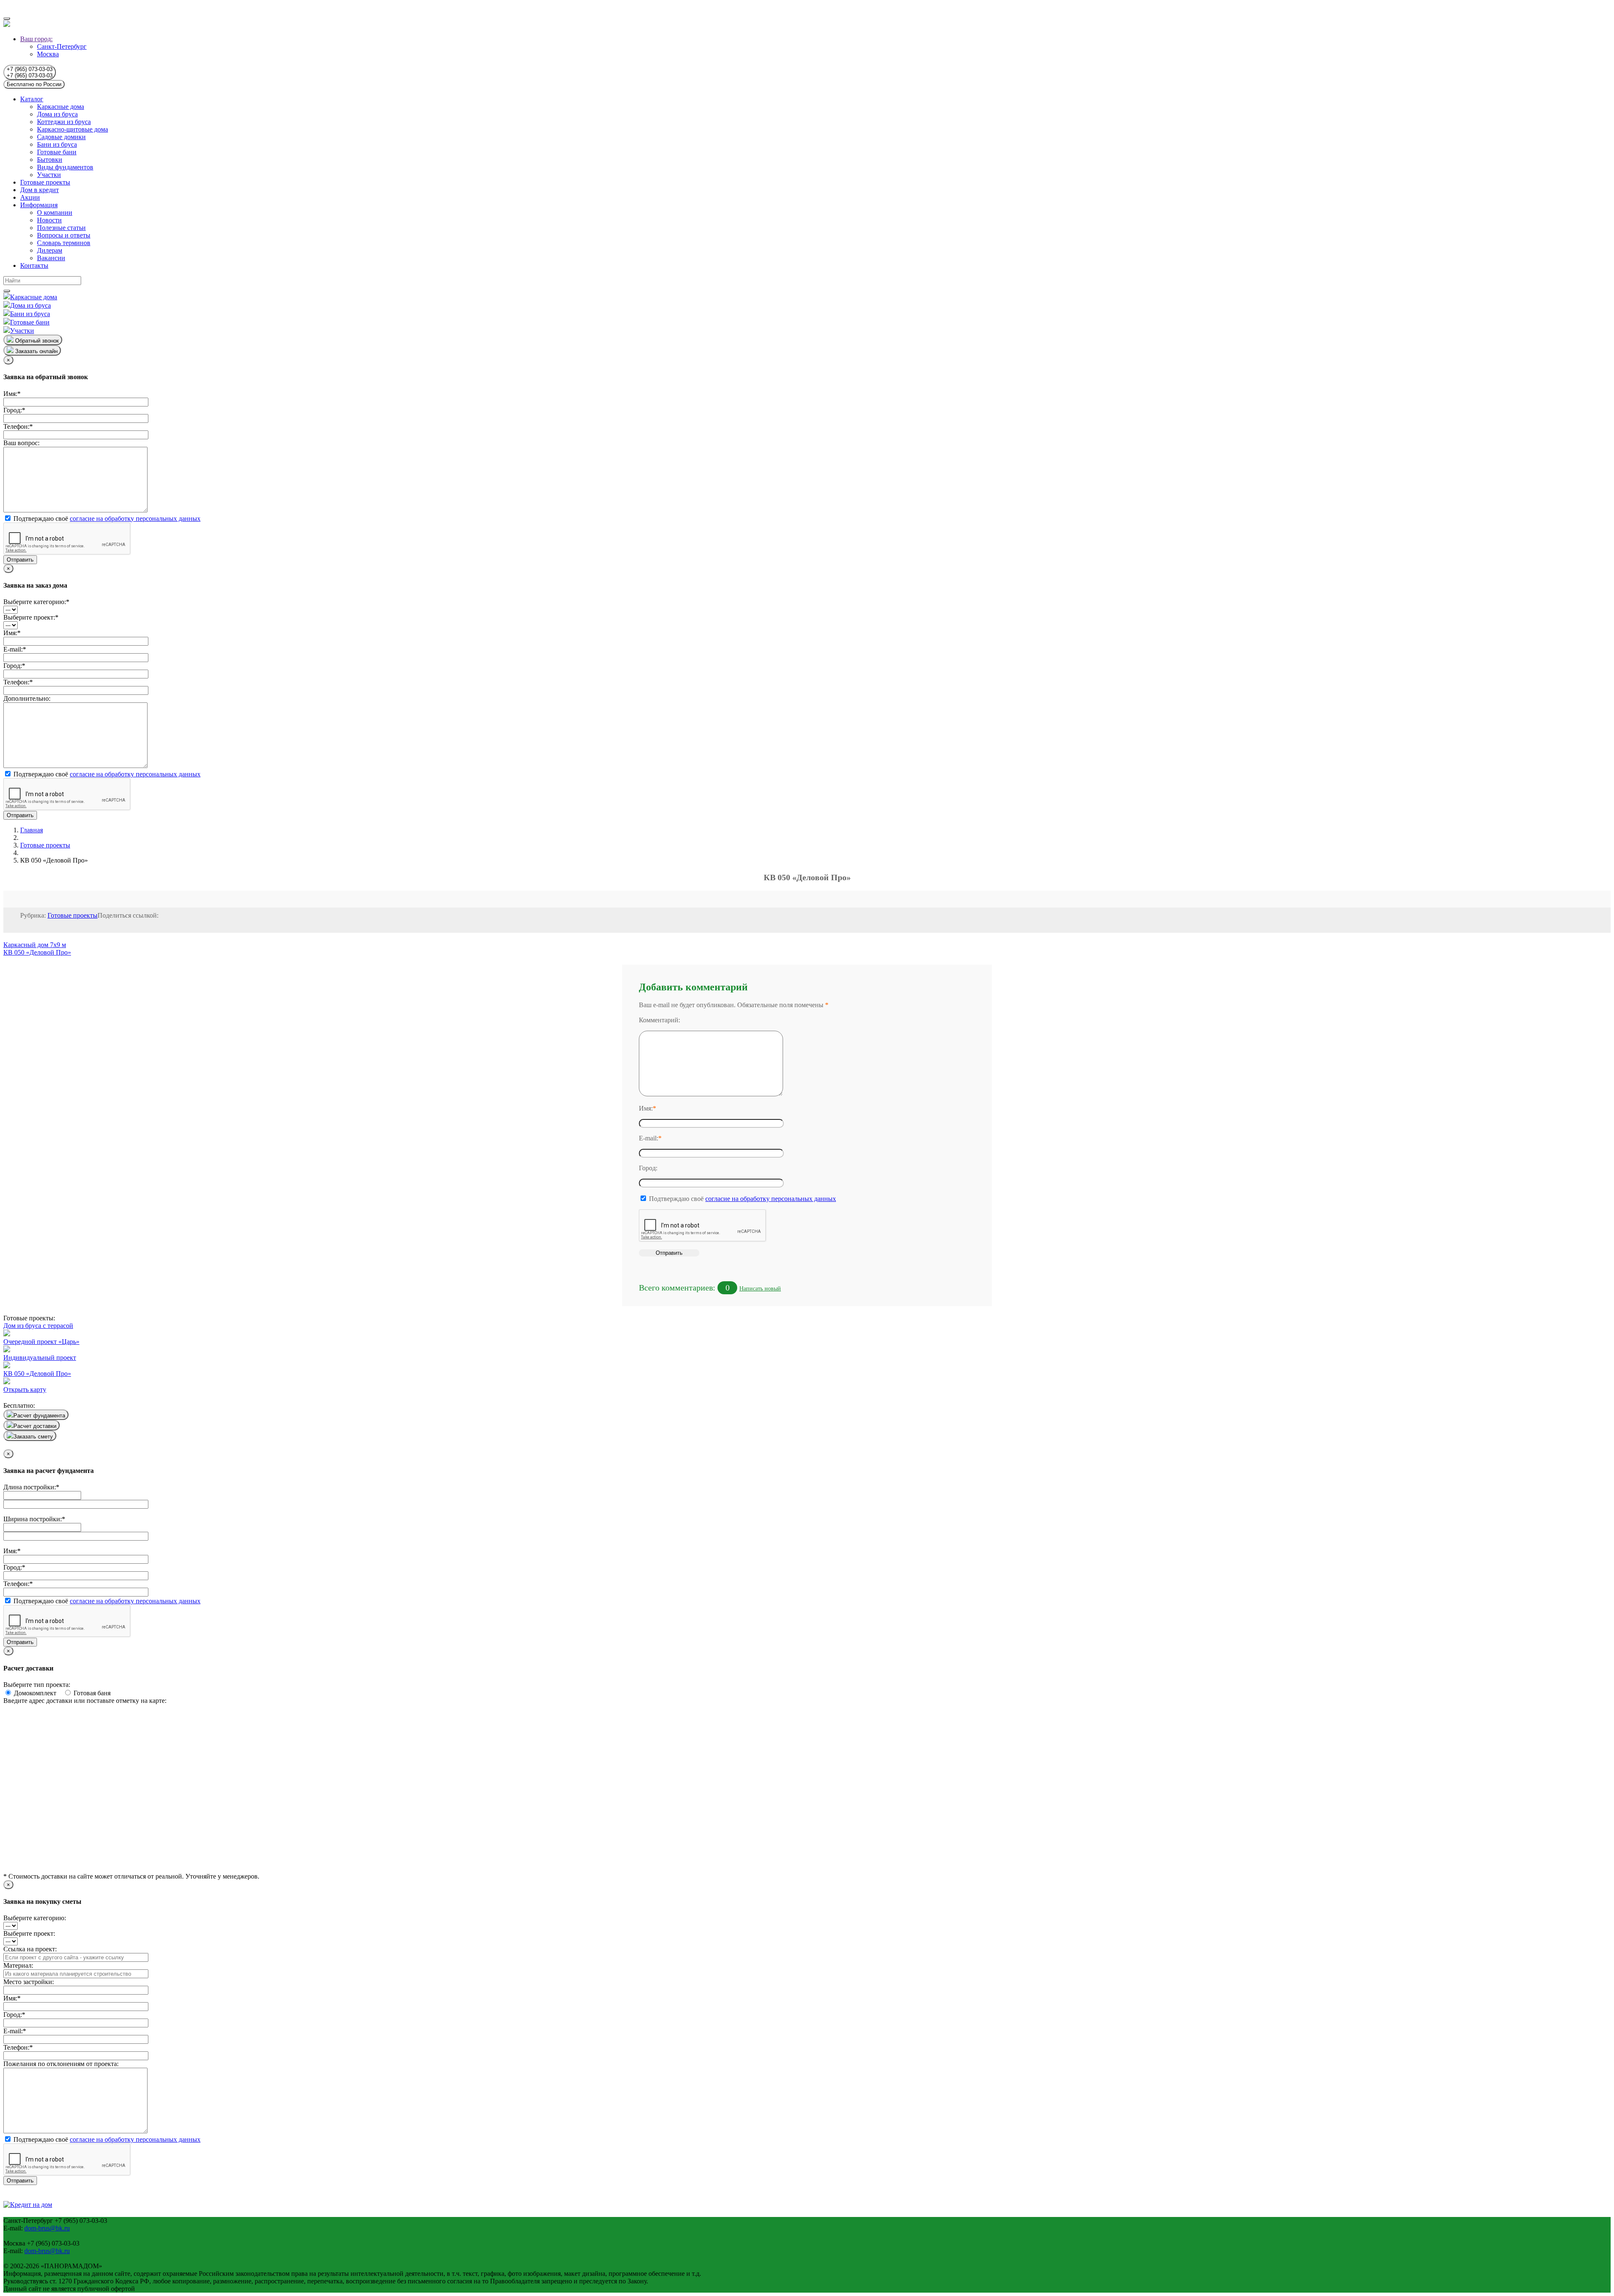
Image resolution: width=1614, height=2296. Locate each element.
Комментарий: (659, 1020)
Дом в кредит (40, 190)
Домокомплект (38, 1693)
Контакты (34, 265)
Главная (32, 830)
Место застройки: (29, 1982)
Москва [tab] (48, 54)
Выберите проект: (31, 617)
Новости (49, 220)
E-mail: (15, 649)
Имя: (12, 394)
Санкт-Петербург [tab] (62, 46)
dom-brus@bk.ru (47, 2228)
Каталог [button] (32, 99)
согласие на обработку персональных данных (135, 519)
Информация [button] (39, 205)
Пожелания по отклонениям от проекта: (61, 2064)
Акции (30, 197)
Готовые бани (57, 152)
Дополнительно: (27, 698)
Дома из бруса (57, 114)
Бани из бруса (57, 144)
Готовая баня (91, 1693)
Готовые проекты (45, 182)
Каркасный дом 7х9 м (35, 945)
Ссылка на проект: (30, 1949)
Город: (14, 410)
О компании (55, 212)
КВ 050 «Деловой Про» (37, 952)
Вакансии (51, 258)
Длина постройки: (31, 1487)
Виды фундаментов (65, 167)
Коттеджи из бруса (64, 122)
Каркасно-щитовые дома (73, 129)
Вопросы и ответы (64, 235)
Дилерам (50, 250)
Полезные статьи (61, 228)
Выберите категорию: (36, 602)
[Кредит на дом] (28, 2205)
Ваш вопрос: (21, 443)
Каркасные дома (61, 107)
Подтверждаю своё (106, 519)
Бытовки (50, 160)
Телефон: (18, 426)
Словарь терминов (64, 243)
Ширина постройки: (34, 1519)
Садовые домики (61, 137)
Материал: (18, 1965)
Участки (49, 175)
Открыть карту (25, 1389)
